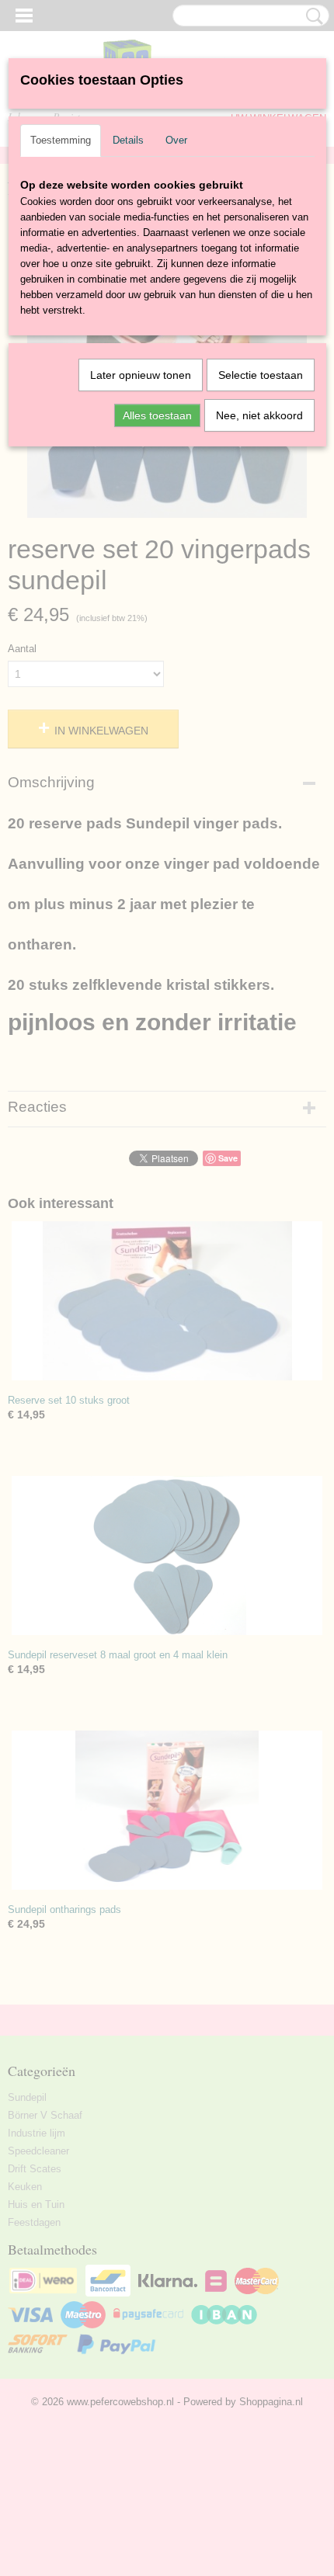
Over (176, 140)
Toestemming (61, 140)
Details (128, 140)
